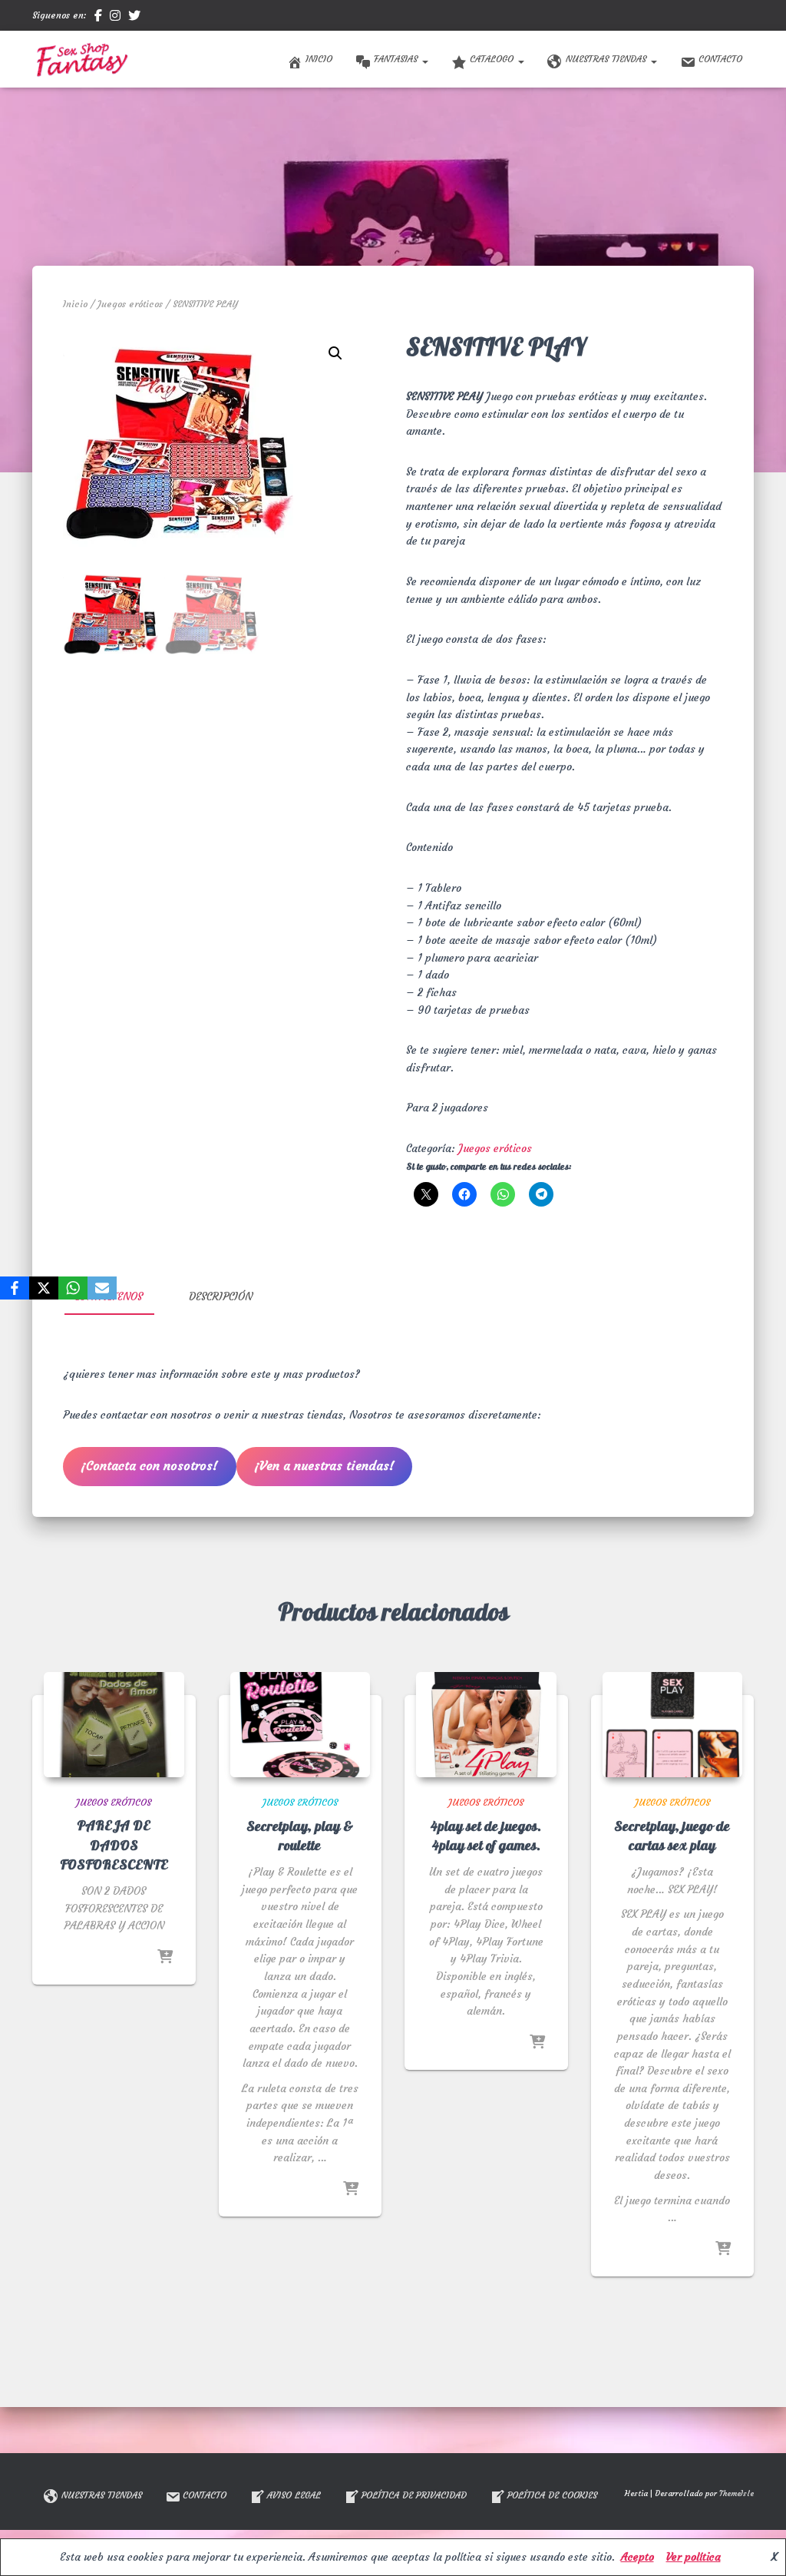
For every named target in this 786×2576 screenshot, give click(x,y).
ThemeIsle (736, 2493)
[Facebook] (15, 1288)
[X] (44, 1288)
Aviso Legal (294, 2495)
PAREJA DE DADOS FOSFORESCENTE (114, 1845)
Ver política (694, 2557)
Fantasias (397, 59)
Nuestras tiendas (608, 59)
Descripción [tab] (221, 1296)
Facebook (98, 18)
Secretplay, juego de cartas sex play (672, 1836)
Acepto (637, 2557)
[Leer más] (165, 1958)
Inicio (319, 59)
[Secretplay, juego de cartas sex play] (673, 1725)
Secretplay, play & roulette (300, 1836)
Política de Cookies (552, 2495)
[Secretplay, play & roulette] (301, 1725)
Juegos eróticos (130, 304)
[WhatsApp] (73, 1288)
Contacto (720, 59)
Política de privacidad (414, 2495)
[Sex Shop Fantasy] (81, 59)
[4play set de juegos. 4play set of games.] (486, 1725)
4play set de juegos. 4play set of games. (486, 1836)
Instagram (115, 18)
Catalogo (493, 59)
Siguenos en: (59, 15)
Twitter (134, 18)
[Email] (102, 1288)
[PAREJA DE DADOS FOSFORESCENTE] (114, 1725)
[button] (424, 59)
